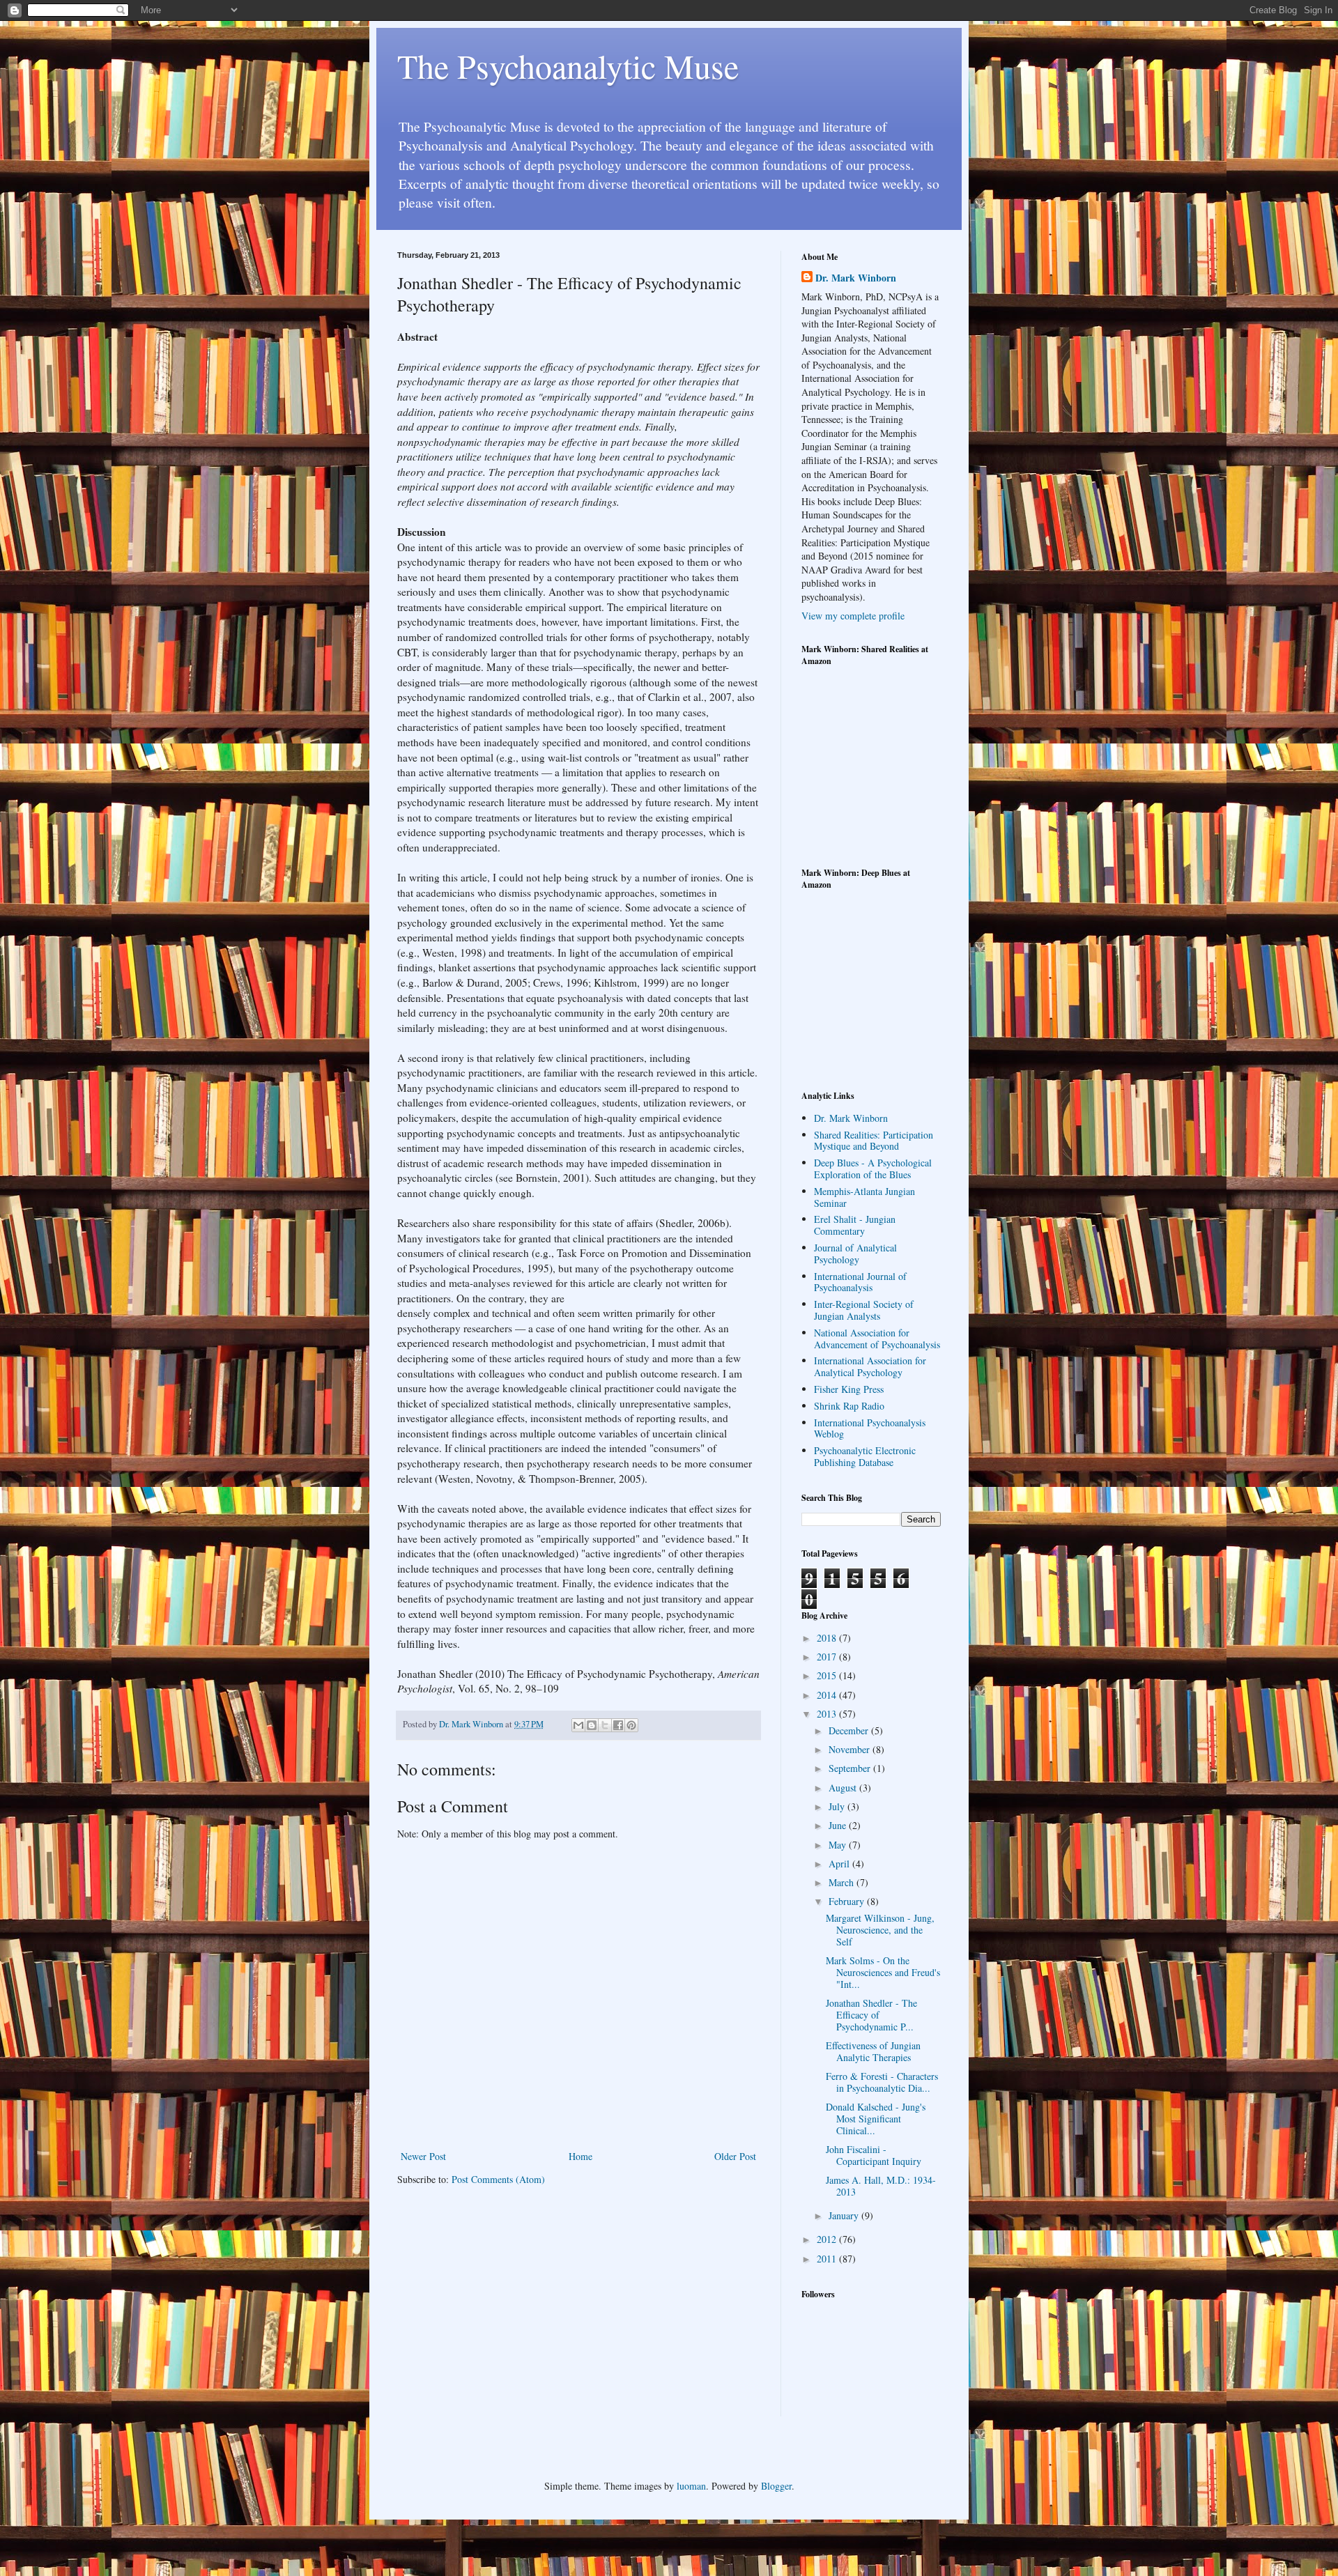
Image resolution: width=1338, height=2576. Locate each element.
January (845, 2215)
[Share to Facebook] (618, 1725)
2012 (828, 2239)
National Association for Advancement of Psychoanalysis (877, 1339)
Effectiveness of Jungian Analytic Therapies (873, 2051)
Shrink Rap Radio (849, 1406)
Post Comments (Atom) (498, 2179)
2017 (828, 1657)
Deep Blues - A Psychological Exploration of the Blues (873, 1169)
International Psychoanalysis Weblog (870, 1428)
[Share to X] (605, 1725)
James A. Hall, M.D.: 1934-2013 (881, 2186)
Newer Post (423, 2156)
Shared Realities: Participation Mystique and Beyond (874, 1141)
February (848, 1901)
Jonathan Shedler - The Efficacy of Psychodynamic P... (871, 2015)
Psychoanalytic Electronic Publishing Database (865, 1456)
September (851, 1768)
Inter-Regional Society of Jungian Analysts (864, 1310)
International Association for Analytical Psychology (870, 1366)
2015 (828, 1675)
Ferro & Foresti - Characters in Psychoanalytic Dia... (882, 2082)
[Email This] (578, 1725)
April (840, 1864)
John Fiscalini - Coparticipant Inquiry (874, 2155)
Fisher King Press (849, 1389)
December (850, 1730)
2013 (828, 1714)
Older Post (735, 2156)
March (843, 1882)
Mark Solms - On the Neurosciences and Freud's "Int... (883, 1972)
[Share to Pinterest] (631, 1725)
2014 (828, 1695)
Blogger (776, 2486)
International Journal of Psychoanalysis (860, 1282)
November (851, 1749)
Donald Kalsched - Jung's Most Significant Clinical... (876, 2119)
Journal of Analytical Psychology (855, 1254)
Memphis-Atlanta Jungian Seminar (864, 1197)
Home (580, 2156)
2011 (828, 2259)
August (844, 1788)
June (839, 1825)
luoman (691, 2486)
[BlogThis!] (592, 1725)
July (838, 1806)
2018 (828, 1638)
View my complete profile (853, 616)
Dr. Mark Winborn (856, 278)
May (839, 1845)
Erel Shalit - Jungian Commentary (855, 1225)
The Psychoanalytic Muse (568, 65)
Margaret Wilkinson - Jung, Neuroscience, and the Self (880, 1930)
